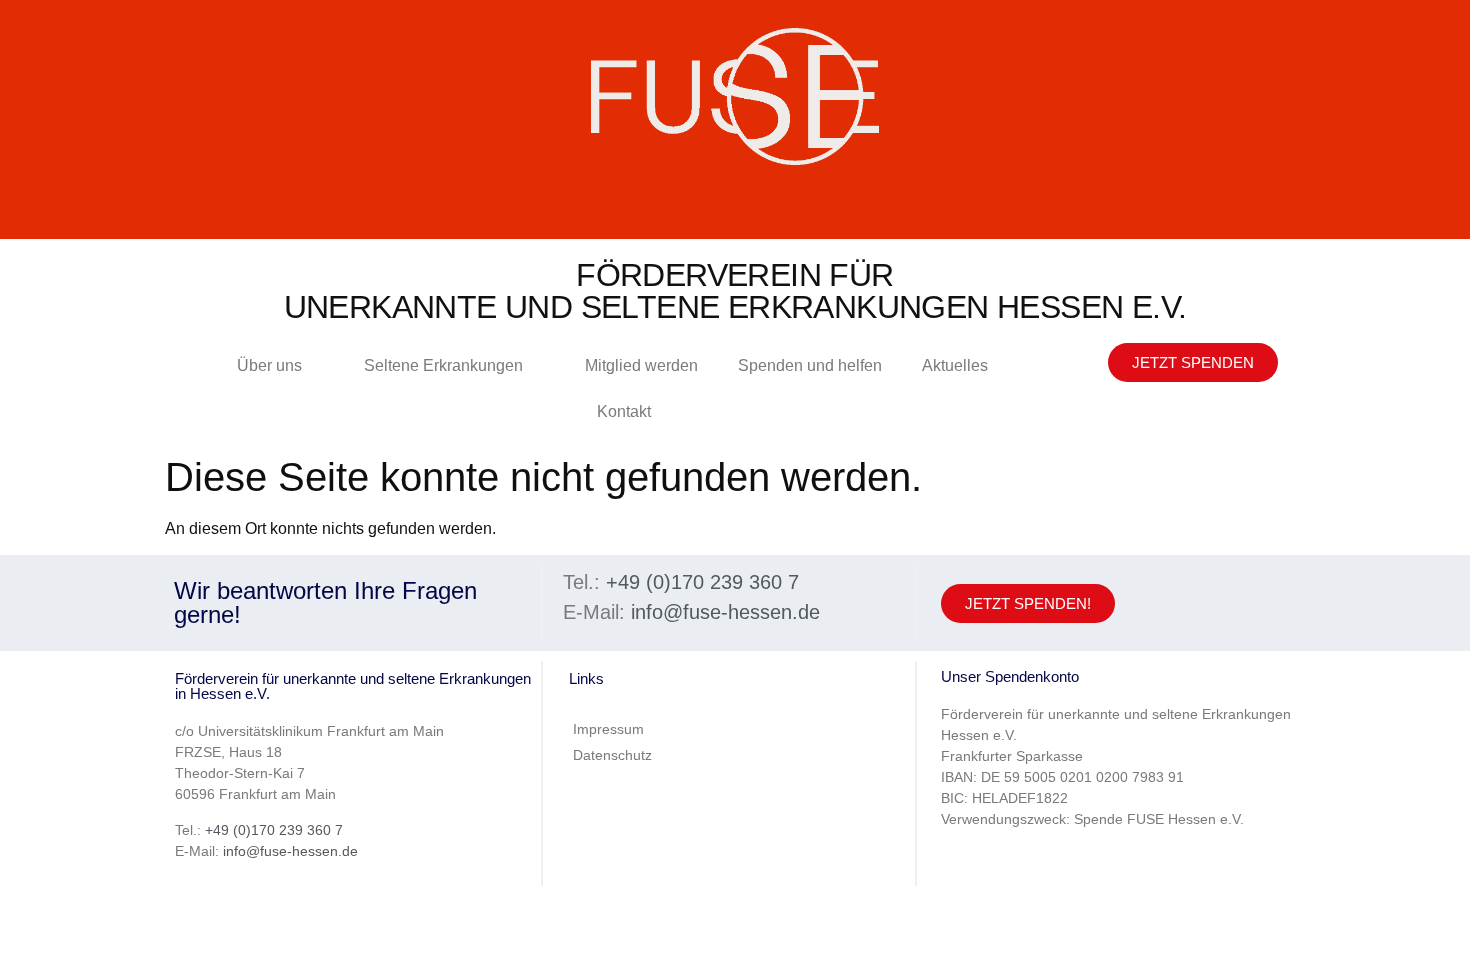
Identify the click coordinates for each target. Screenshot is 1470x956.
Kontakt (624, 411)
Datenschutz (612, 755)
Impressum (608, 729)
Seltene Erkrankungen (443, 365)
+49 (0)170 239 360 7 (702, 582)
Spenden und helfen (810, 365)
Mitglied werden (641, 365)
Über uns (269, 365)
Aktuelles (955, 365)
